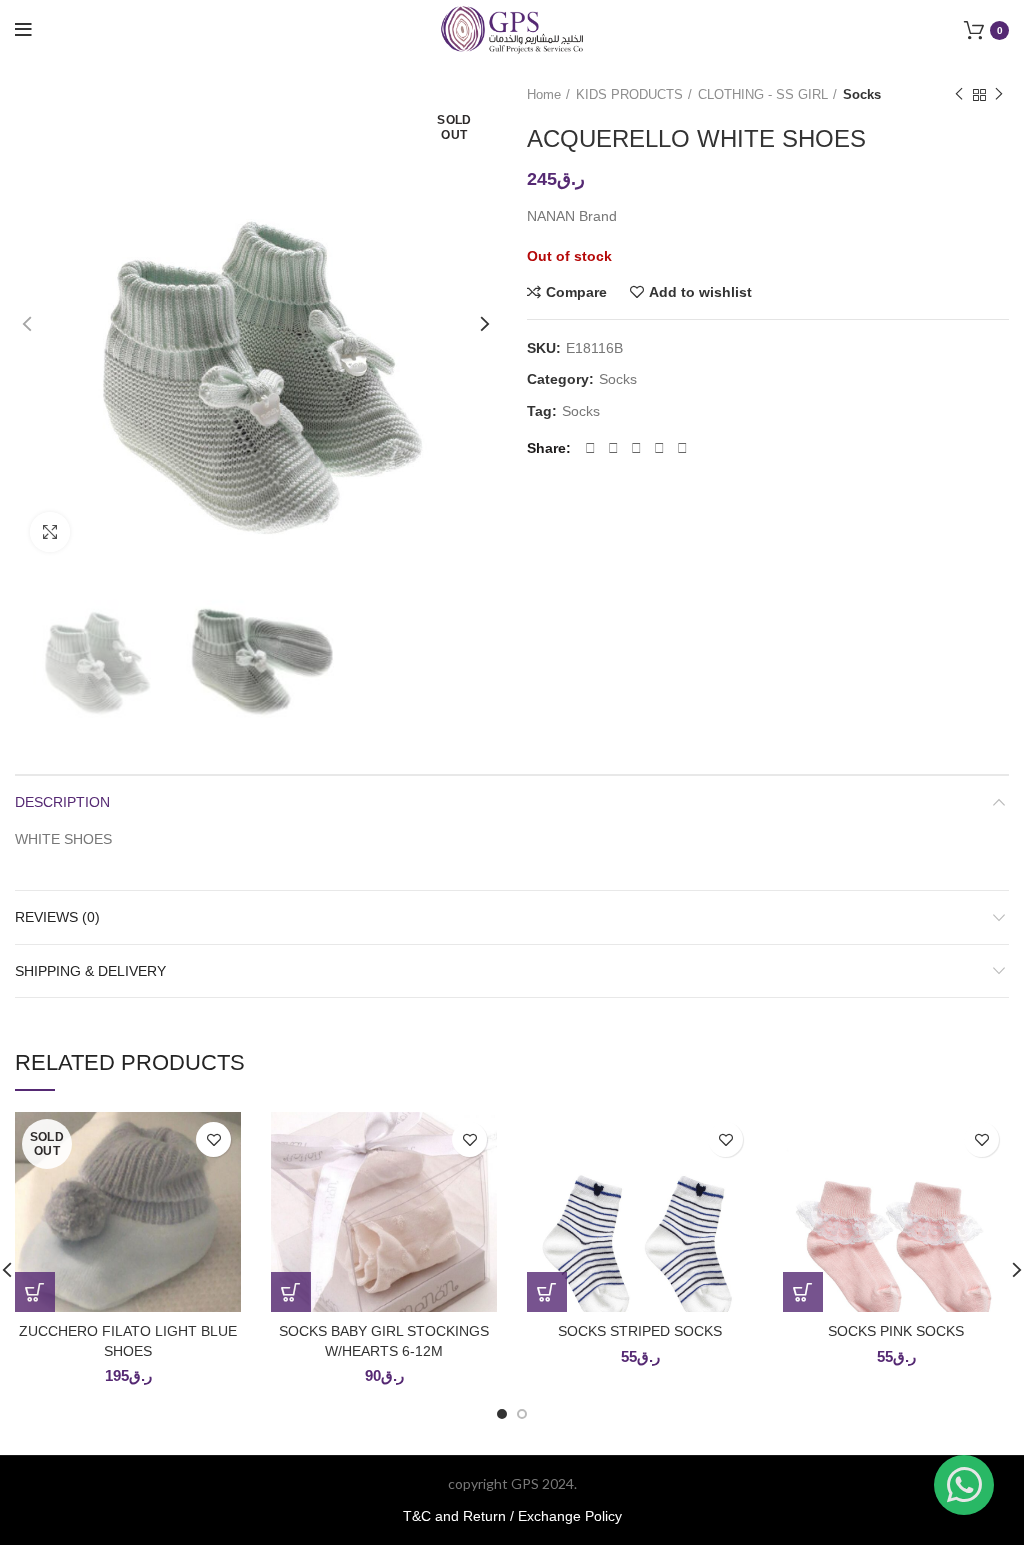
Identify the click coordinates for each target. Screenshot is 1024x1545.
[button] (291, 1292)
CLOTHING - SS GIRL (763, 94)
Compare (576, 292)
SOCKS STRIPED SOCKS (640, 1331)
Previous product (959, 95)
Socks (862, 94)
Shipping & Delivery (90, 971)
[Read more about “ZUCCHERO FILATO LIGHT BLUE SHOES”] (35, 1292)
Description (62, 802)
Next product (999, 95)
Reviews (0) (57, 917)
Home (544, 94)
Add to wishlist (700, 292)
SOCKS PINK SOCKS (896, 1331)
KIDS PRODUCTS (629, 94)
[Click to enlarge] (50, 532)
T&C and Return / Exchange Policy (512, 1516)
